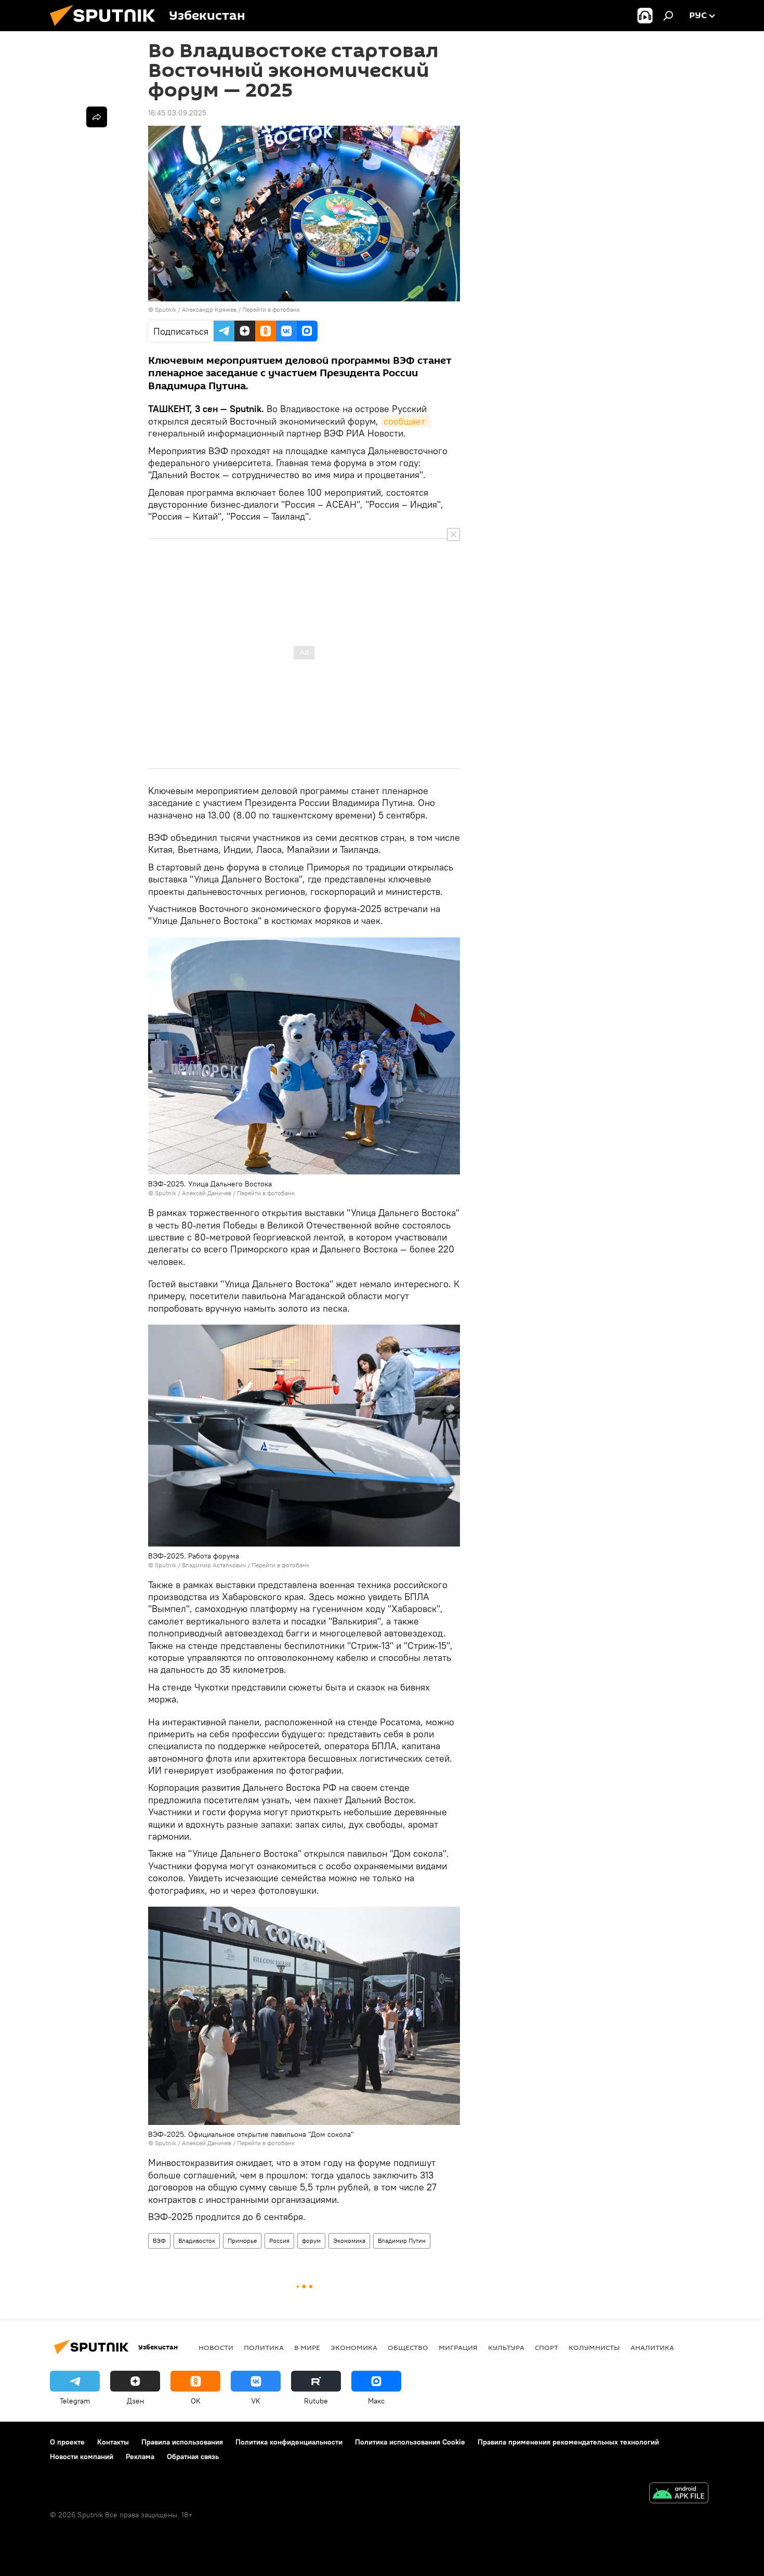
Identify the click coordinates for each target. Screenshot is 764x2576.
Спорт (546, 2347)
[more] (97, 117)
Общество (408, 2347)
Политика (264, 2347)
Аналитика (652, 2347)
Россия (279, 2241)
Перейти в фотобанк (271, 309)
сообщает (406, 421)
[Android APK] (679, 2494)
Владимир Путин (402, 2241)
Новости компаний (82, 2456)
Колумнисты (594, 2347)
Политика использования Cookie (410, 2442)
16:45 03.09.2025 (177, 113)
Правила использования (182, 2442)
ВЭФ (159, 2241)
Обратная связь (193, 2456)
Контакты (113, 2442)
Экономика (349, 2241)
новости (216, 2347)
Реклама (140, 2456)
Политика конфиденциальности (289, 2442)
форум (311, 2241)
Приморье (242, 2241)
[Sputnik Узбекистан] (107, 29)
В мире (307, 2347)
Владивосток (197, 2241)
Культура (506, 2347)
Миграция (458, 2347)
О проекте (67, 2442)
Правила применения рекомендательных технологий (568, 2442)
